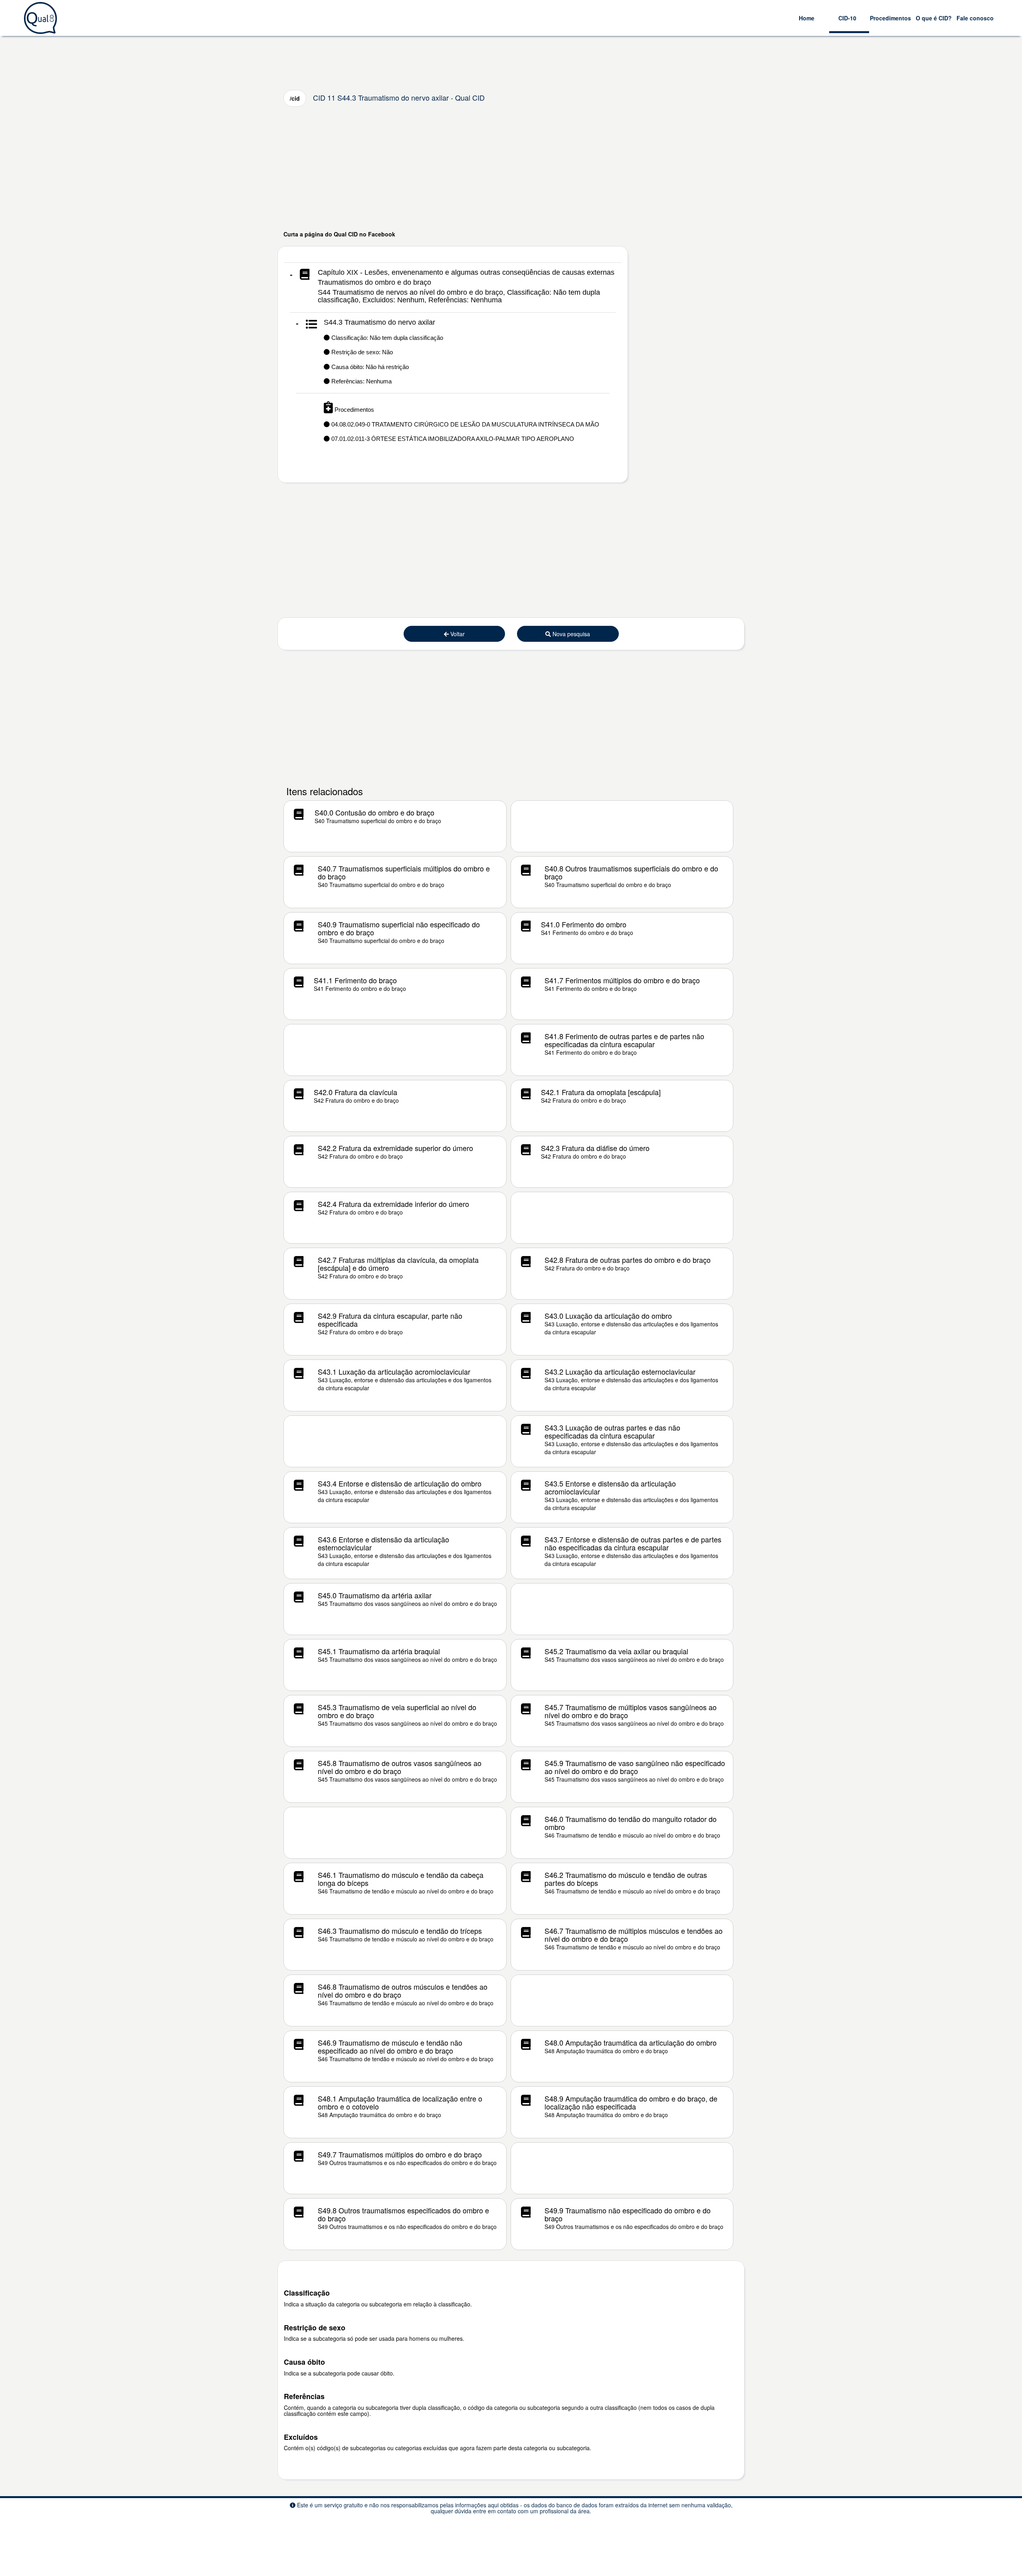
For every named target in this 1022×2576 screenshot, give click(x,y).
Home (807, 18)
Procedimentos (890, 18)
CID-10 (847, 18)
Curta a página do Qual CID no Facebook (339, 234)
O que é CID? (934, 18)
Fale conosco (975, 18)
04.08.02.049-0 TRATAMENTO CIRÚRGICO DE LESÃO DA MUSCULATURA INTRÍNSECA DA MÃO (464, 424)
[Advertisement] (511, 168)
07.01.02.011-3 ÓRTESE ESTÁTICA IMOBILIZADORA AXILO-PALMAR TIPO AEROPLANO (452, 439)
